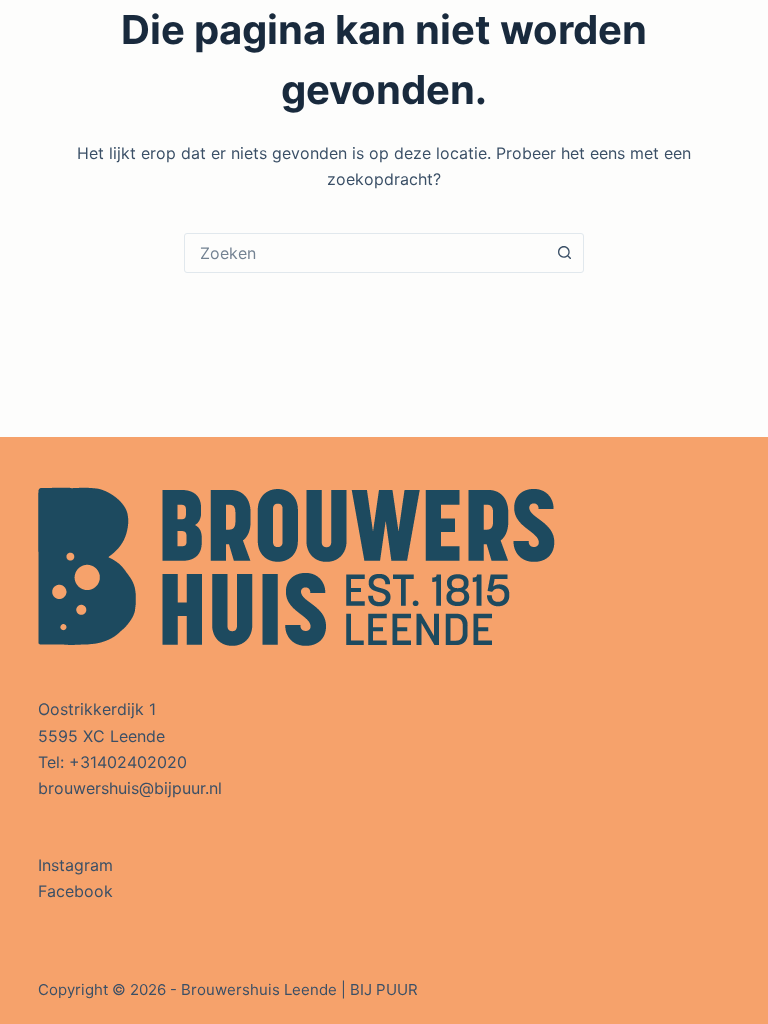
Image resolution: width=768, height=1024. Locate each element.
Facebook (75, 891)
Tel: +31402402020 (112, 762)
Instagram (75, 865)
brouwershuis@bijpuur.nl (130, 788)
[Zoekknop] (564, 253)
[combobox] (365, 253)
